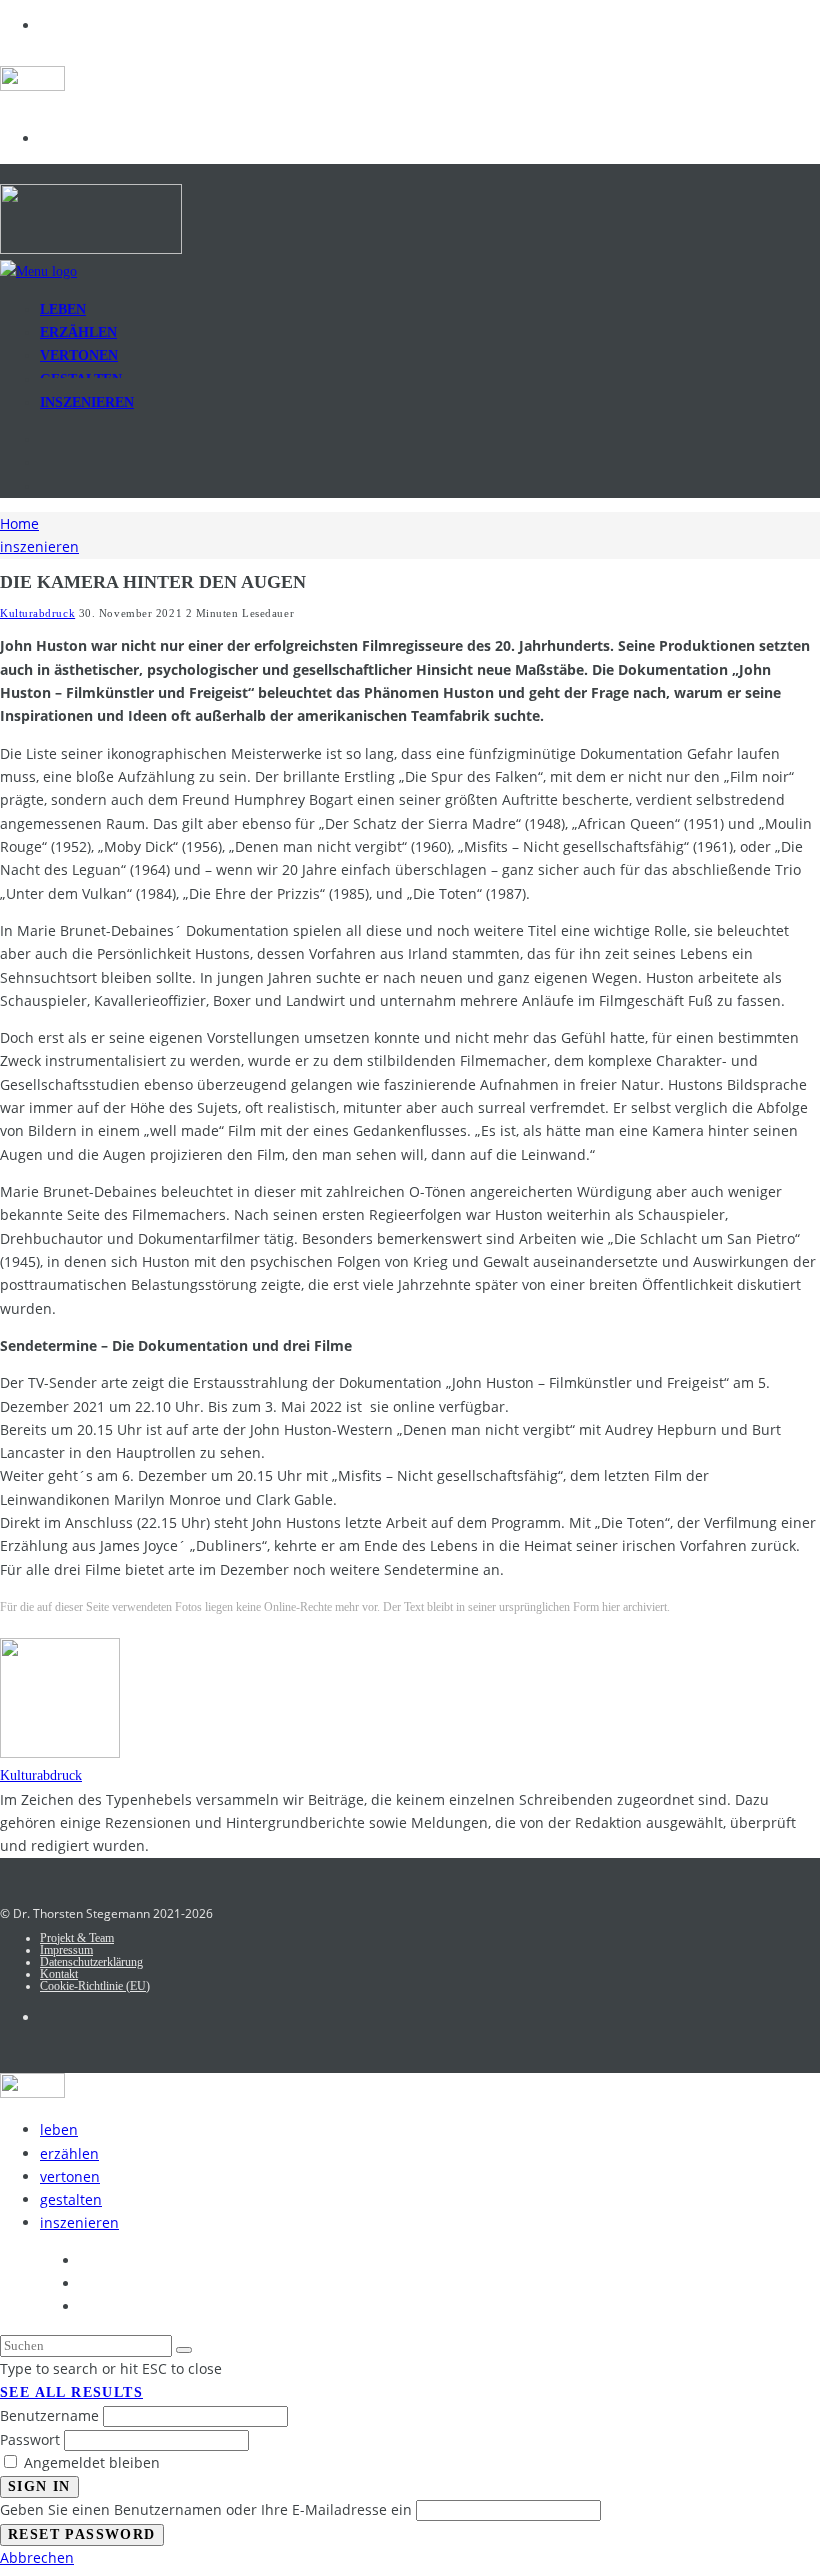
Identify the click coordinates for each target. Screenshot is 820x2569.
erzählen (69, 2153)
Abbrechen (37, 2557)
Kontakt (59, 1974)
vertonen (70, 2176)
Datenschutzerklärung (91, 1962)
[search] (184, 2350)
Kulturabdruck (37, 613)
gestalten (71, 2199)
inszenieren (87, 402)
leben (59, 2129)
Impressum (66, 1950)
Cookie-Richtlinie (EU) (95, 1986)
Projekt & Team (77, 1938)
